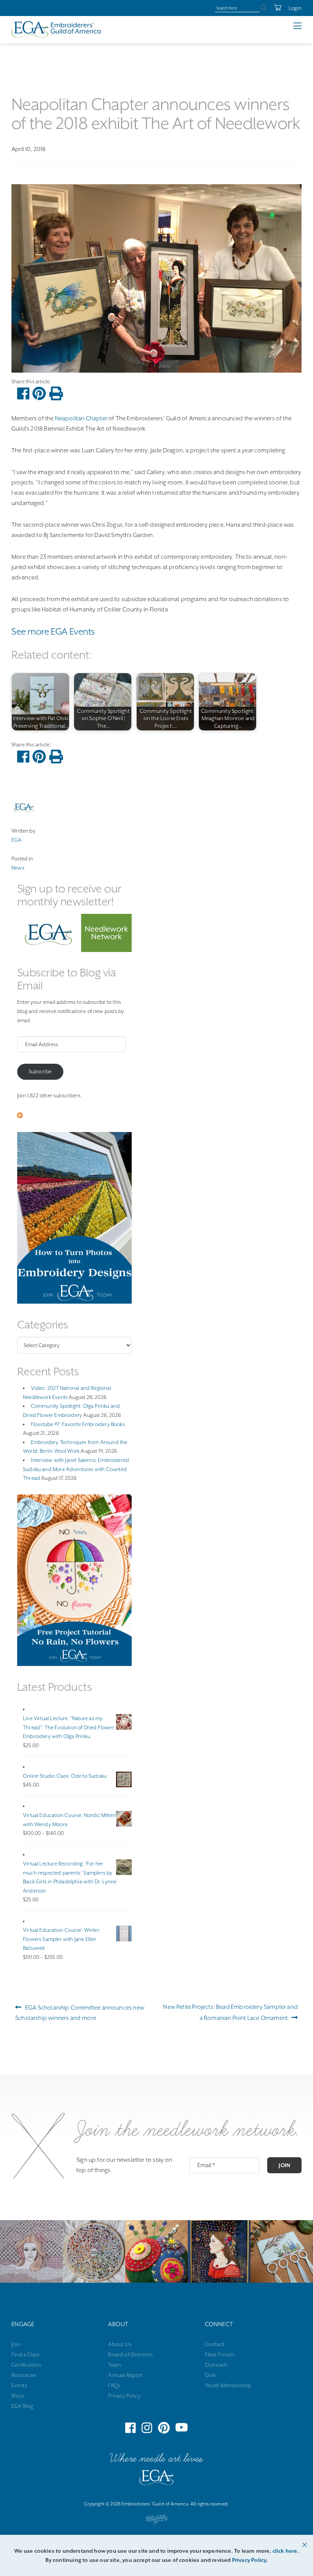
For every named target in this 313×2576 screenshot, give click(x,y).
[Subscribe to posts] (20, 1116)
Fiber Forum (220, 2354)
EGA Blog (22, 2406)
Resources (24, 2375)
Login (295, 8)
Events (19, 2385)
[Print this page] (56, 394)
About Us (119, 2344)
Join (284, 2165)
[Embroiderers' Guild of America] (156, 2479)
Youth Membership (228, 2385)
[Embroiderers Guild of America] (56, 29)
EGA (17, 840)
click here (285, 2551)
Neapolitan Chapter (81, 418)
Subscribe (40, 1071)
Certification (26, 2365)
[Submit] (263, 8)
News (18, 868)
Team (115, 2365)
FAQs (114, 2385)
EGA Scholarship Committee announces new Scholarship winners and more (80, 2012)
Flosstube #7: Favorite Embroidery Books (78, 1424)
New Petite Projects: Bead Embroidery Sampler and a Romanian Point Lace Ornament (230, 2012)
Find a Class (25, 2354)
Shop (18, 2396)
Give (210, 2375)
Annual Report (125, 2375)
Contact (215, 2344)
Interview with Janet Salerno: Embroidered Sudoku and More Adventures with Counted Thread (76, 1469)
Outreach (216, 2365)
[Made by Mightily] (156, 2521)
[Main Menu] (303, 26)
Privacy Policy (124, 2396)
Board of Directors (130, 2354)
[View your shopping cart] (274, 8)
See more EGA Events (53, 632)
